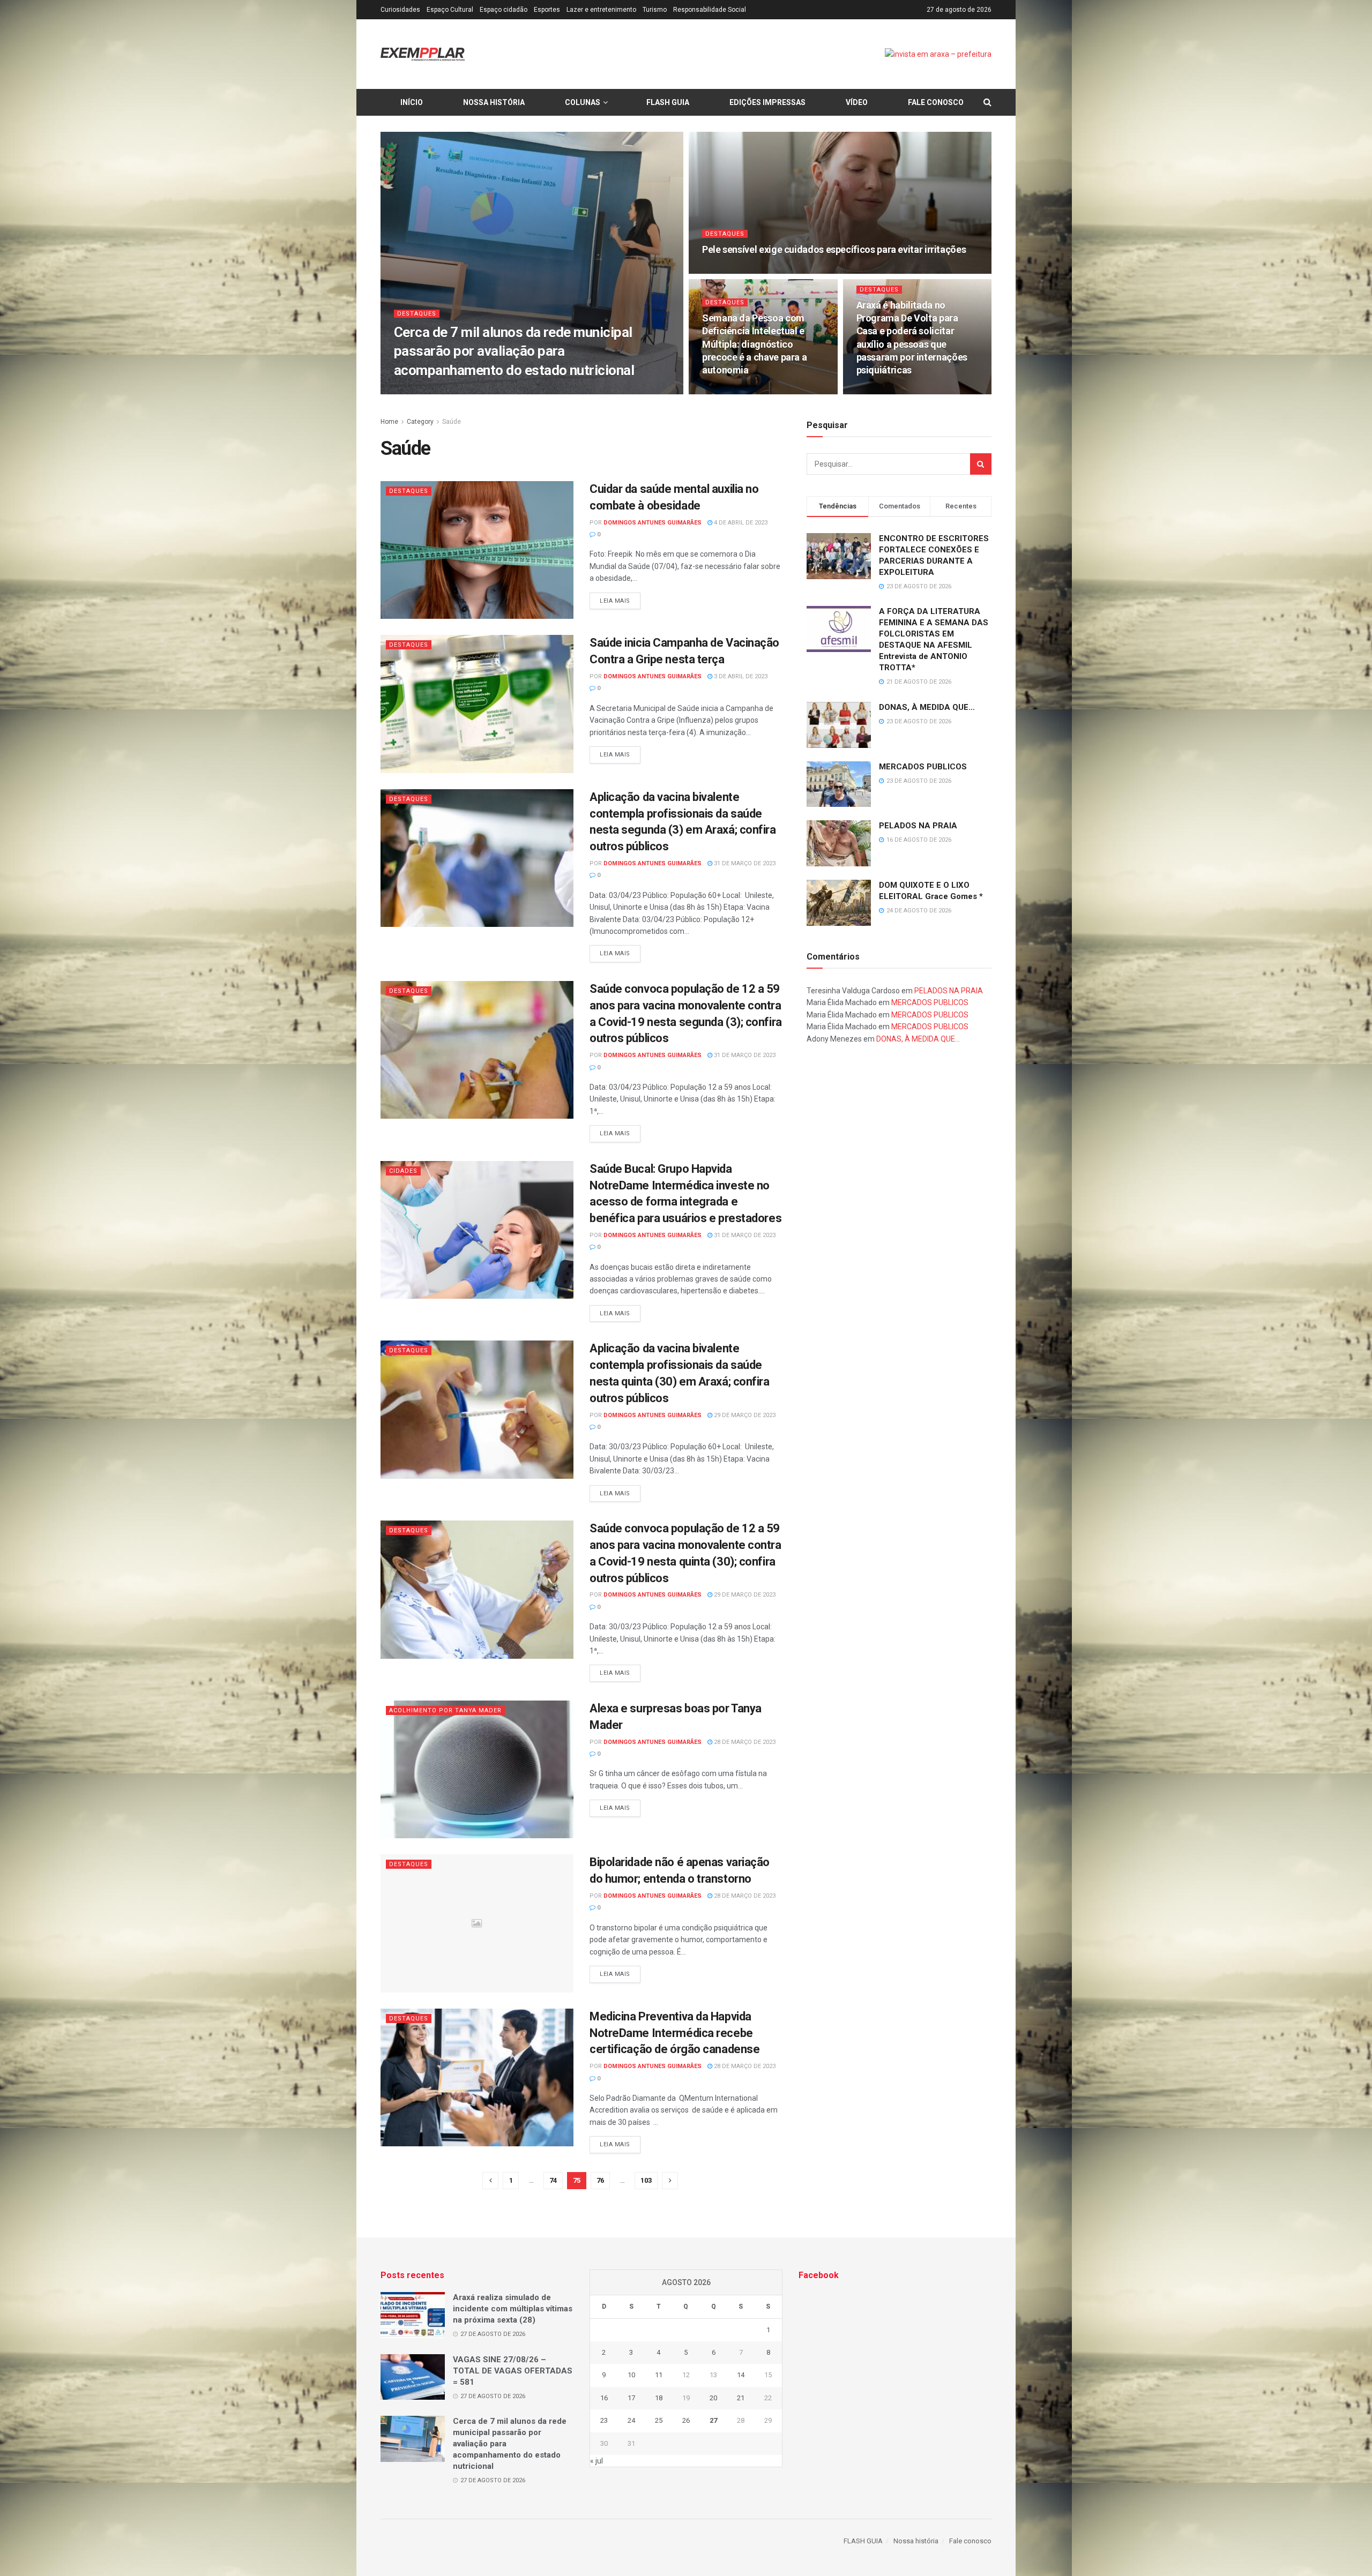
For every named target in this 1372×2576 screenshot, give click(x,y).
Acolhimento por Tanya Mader (445, 1710)
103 (646, 2180)
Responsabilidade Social (710, 10)
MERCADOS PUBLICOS (923, 767)
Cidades (403, 1171)
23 (604, 2420)
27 (713, 2420)
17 (631, 2398)
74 (553, 2180)
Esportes (547, 10)
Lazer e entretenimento (601, 10)
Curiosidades (400, 10)
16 (604, 2398)
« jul (596, 2461)
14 (741, 2375)
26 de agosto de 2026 (740, 270)
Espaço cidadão (504, 10)
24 (631, 2420)
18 (659, 2398)
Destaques (417, 314)
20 (713, 2398)
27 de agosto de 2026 (550, 391)
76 (600, 2180)
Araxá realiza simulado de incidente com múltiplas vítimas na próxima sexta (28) (513, 2309)
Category (420, 422)
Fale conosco (936, 102)
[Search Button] (981, 464)
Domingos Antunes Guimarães (457, 391)
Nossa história (494, 102)
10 (631, 2375)
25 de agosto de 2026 (740, 391)
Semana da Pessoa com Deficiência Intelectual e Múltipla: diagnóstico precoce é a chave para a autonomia (754, 344)
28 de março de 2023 (744, 1742)
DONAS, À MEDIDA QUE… (927, 707)
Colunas (583, 102)
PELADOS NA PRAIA (918, 826)
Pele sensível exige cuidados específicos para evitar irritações (834, 249)
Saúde (452, 422)
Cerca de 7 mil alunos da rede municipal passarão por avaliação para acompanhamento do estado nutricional (514, 351)
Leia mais (615, 601)
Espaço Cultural (450, 10)
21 (741, 2398)
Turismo (655, 10)
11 (659, 2375)
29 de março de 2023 (744, 1415)
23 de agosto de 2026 (894, 391)
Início (412, 102)
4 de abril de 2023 (740, 523)
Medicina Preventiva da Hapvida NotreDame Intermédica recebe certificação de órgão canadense (674, 2033)
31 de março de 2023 (744, 863)
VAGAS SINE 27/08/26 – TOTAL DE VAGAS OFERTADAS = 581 (513, 2371)
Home (389, 422)
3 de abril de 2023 (740, 676)
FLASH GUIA (668, 102)
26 (686, 2420)
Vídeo (857, 102)
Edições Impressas (767, 102)
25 (659, 2420)
